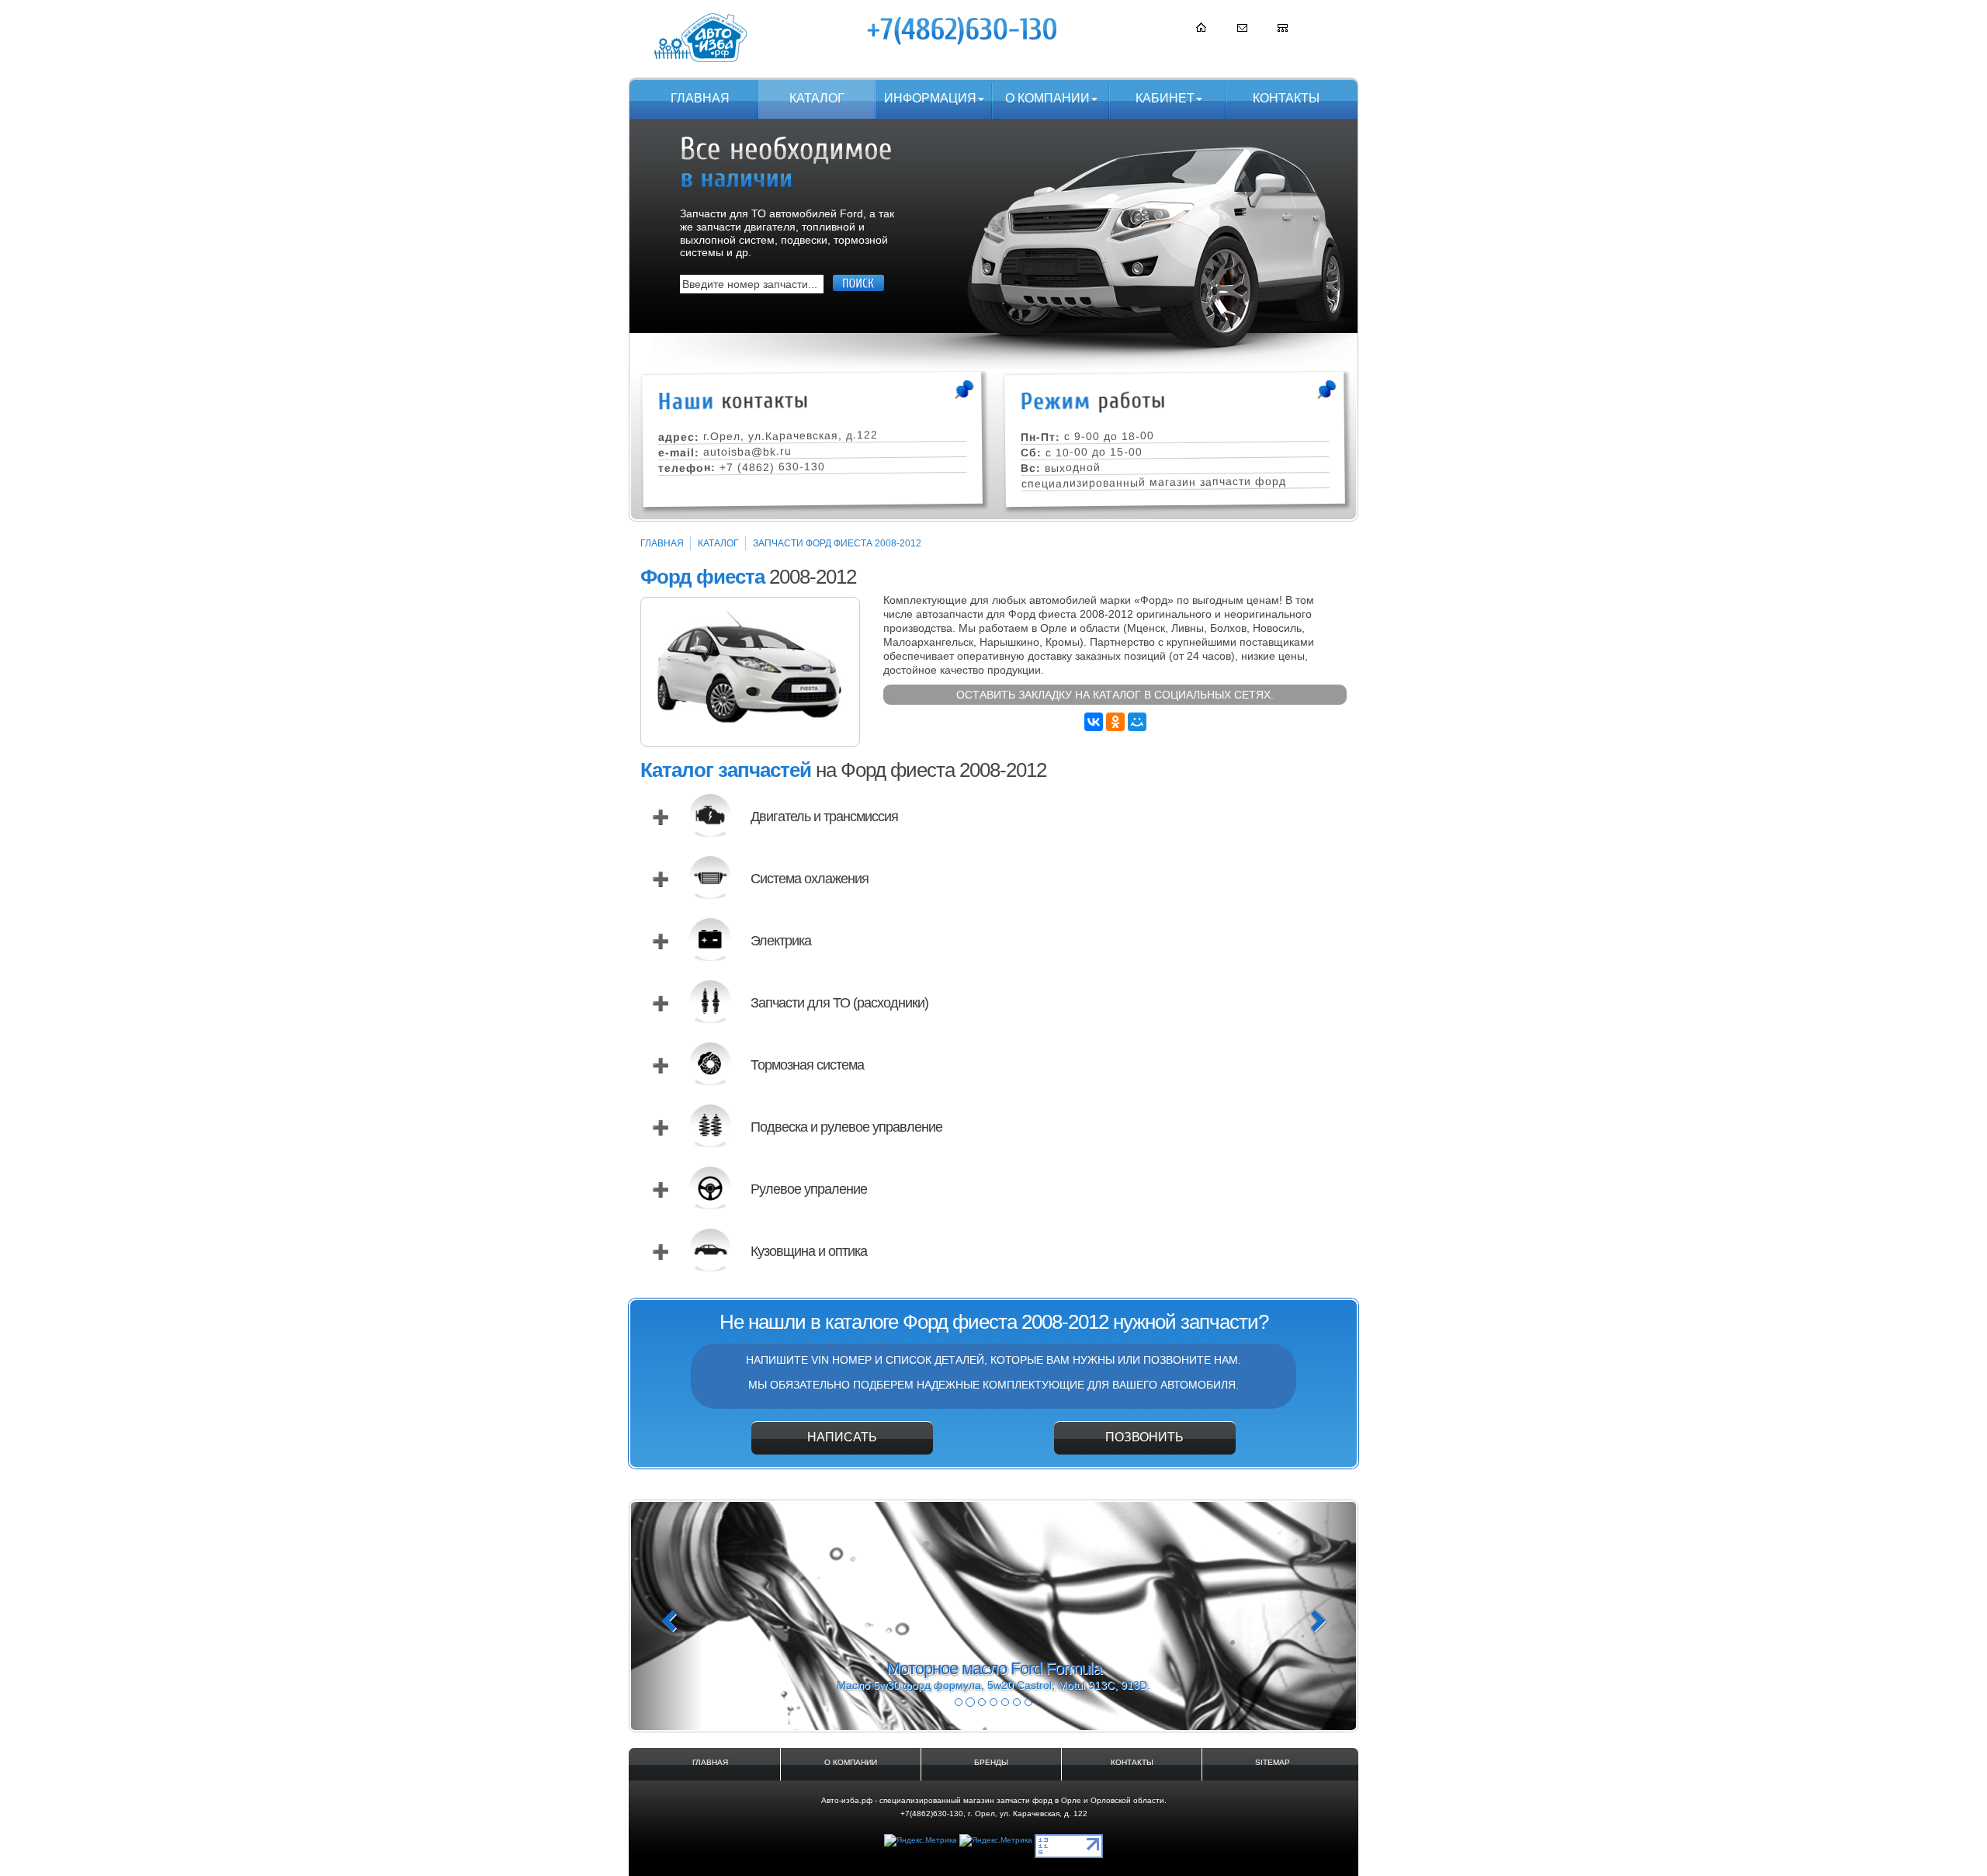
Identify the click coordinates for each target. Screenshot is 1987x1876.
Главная (700, 98)
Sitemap (1273, 1762)
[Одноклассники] (1115, 722)
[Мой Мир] (1137, 722)
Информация (930, 98)
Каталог (817, 98)
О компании (1047, 98)
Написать (842, 1437)
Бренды (991, 1762)
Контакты (1286, 98)
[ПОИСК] (858, 283)
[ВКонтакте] (1094, 722)
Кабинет (1165, 98)
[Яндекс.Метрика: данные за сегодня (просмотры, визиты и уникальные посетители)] (921, 1841)
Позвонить (1144, 1437)
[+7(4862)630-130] (963, 30)
